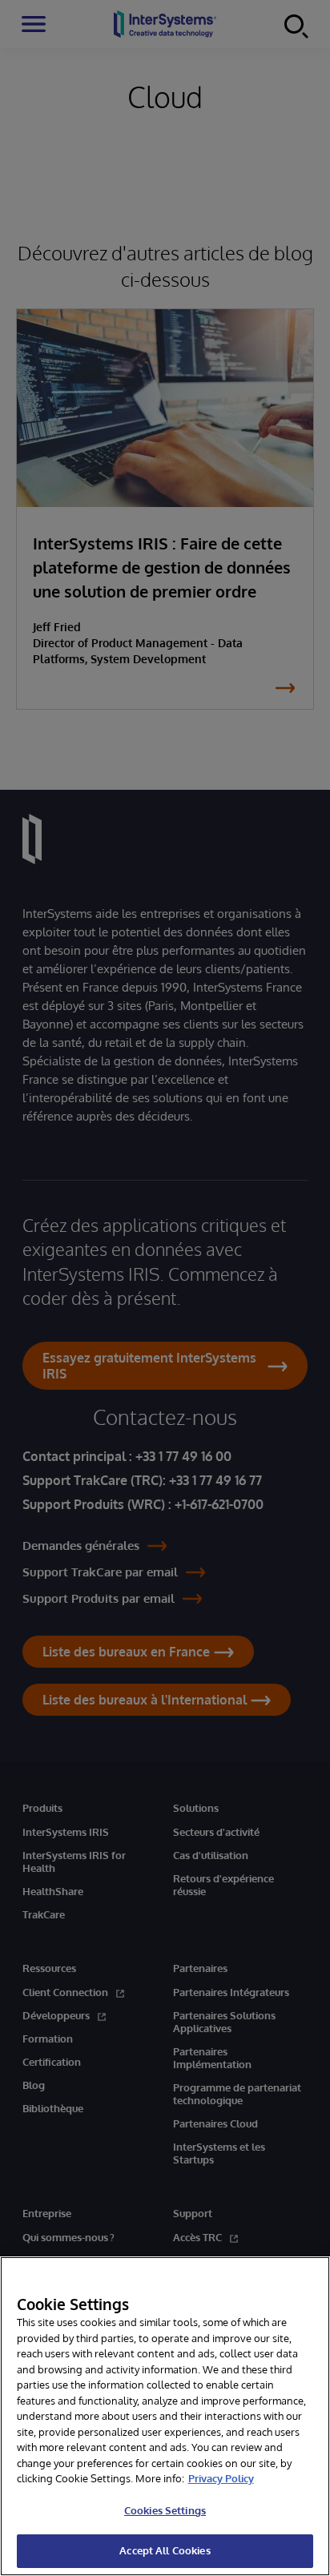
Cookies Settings (165, 2510)
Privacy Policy (221, 2478)
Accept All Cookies (165, 2550)
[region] (165, 2416)
